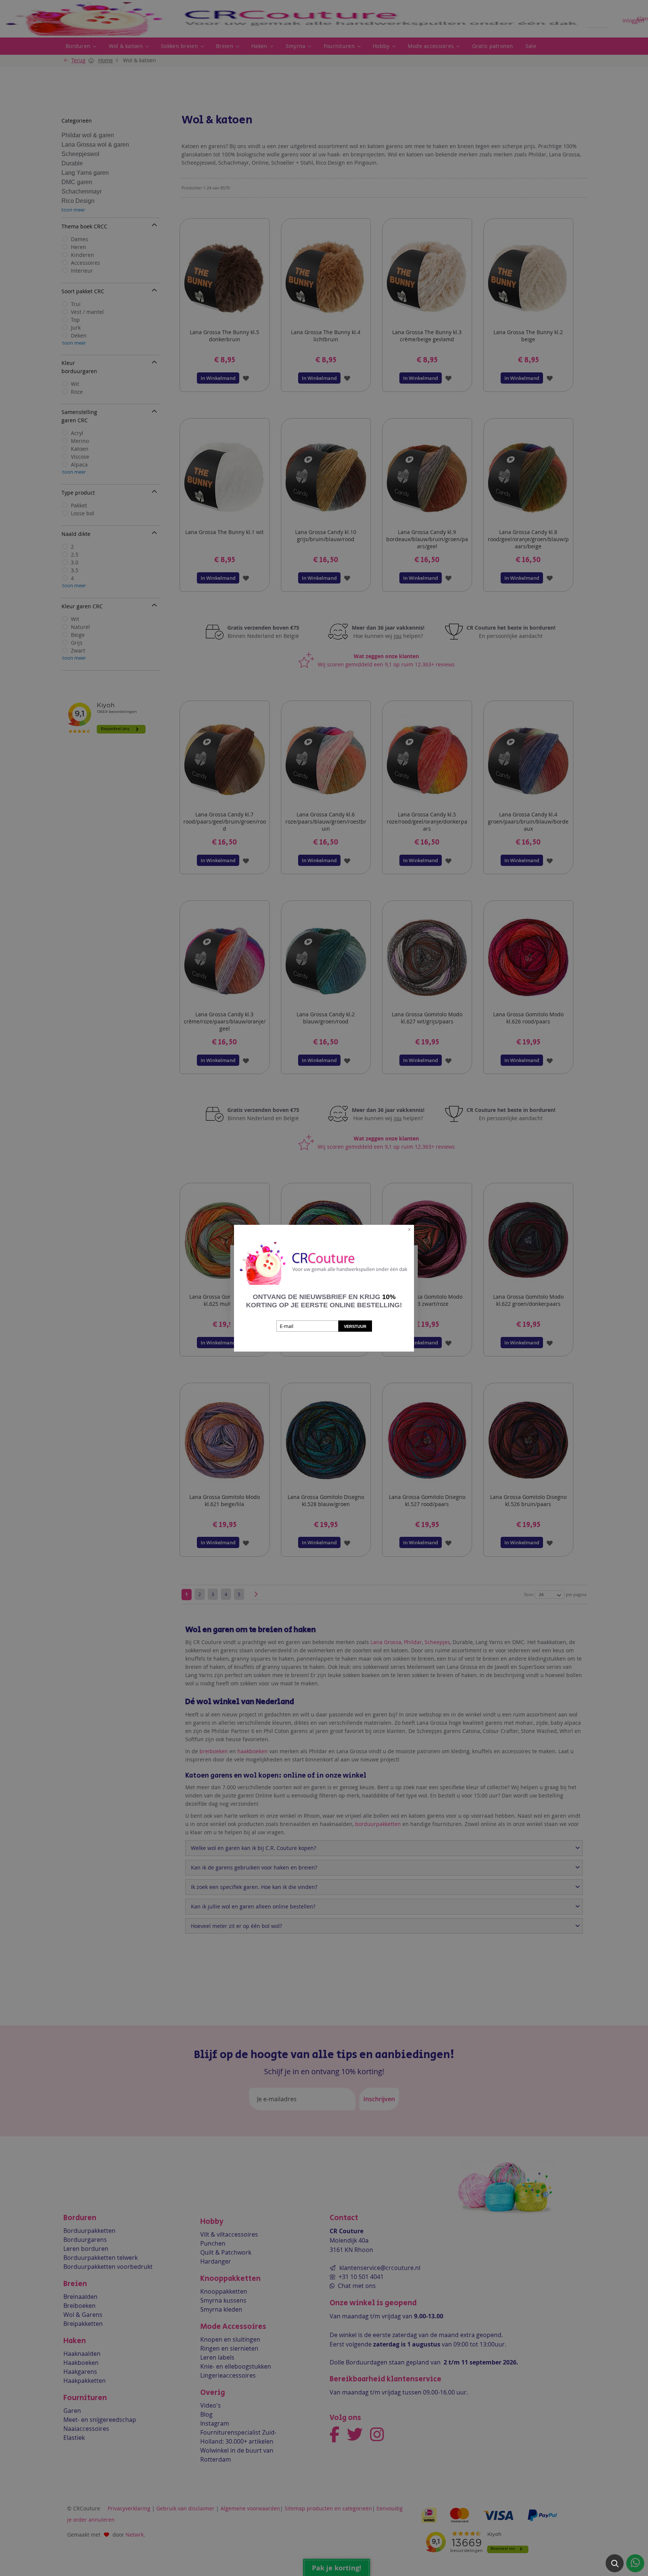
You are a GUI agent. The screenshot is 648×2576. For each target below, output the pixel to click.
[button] (615, 2563)
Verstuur (355, 1326)
